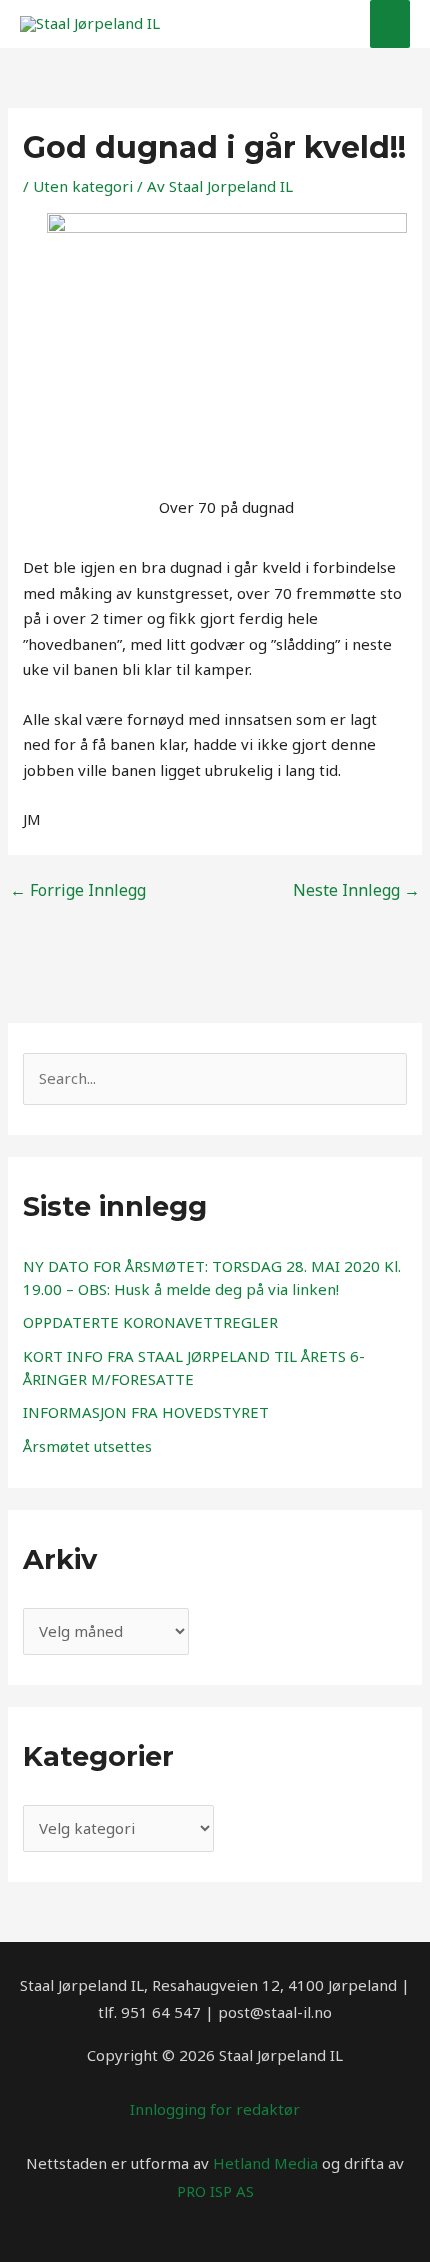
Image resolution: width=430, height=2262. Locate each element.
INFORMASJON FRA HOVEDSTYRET (146, 1412)
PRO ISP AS (215, 2191)
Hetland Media (265, 2163)
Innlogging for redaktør (215, 2109)
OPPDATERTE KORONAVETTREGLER (150, 1322)
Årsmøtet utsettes (87, 1446)
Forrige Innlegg (78, 890)
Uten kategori (83, 186)
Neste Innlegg (356, 890)
